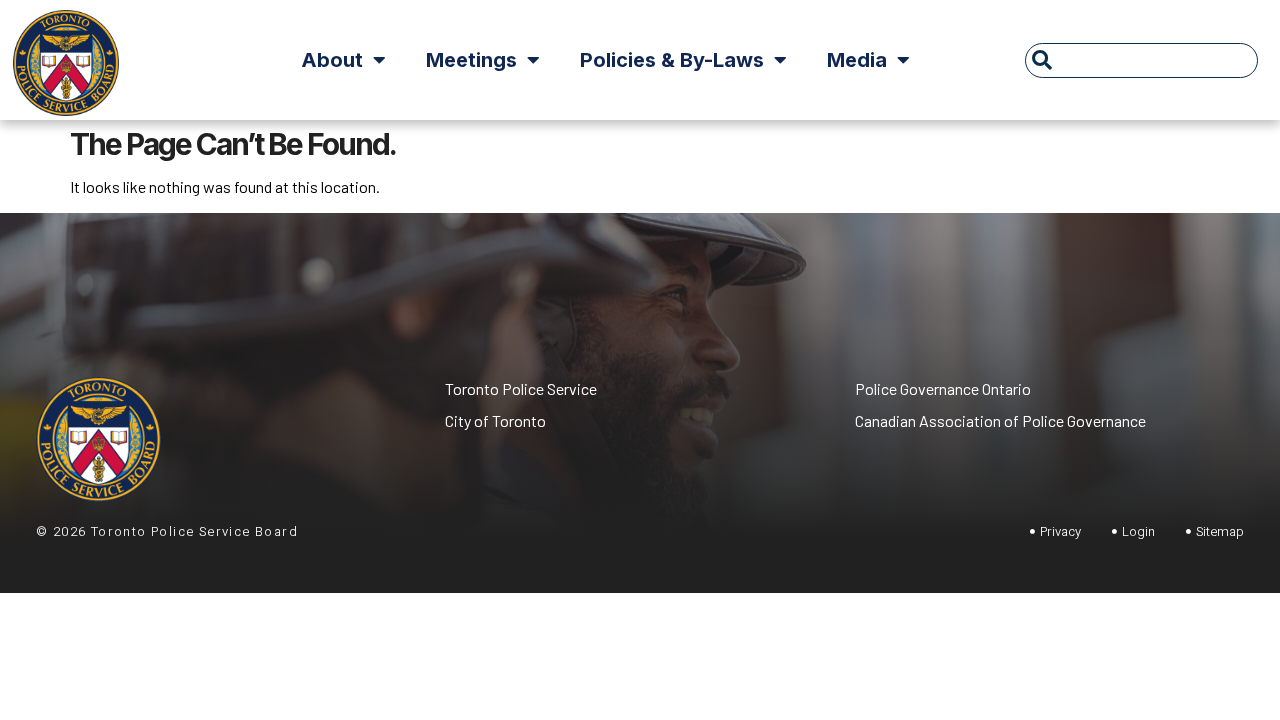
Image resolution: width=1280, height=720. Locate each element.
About (332, 60)
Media (857, 60)
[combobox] (1141, 60)
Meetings (471, 60)
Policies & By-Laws (672, 60)
